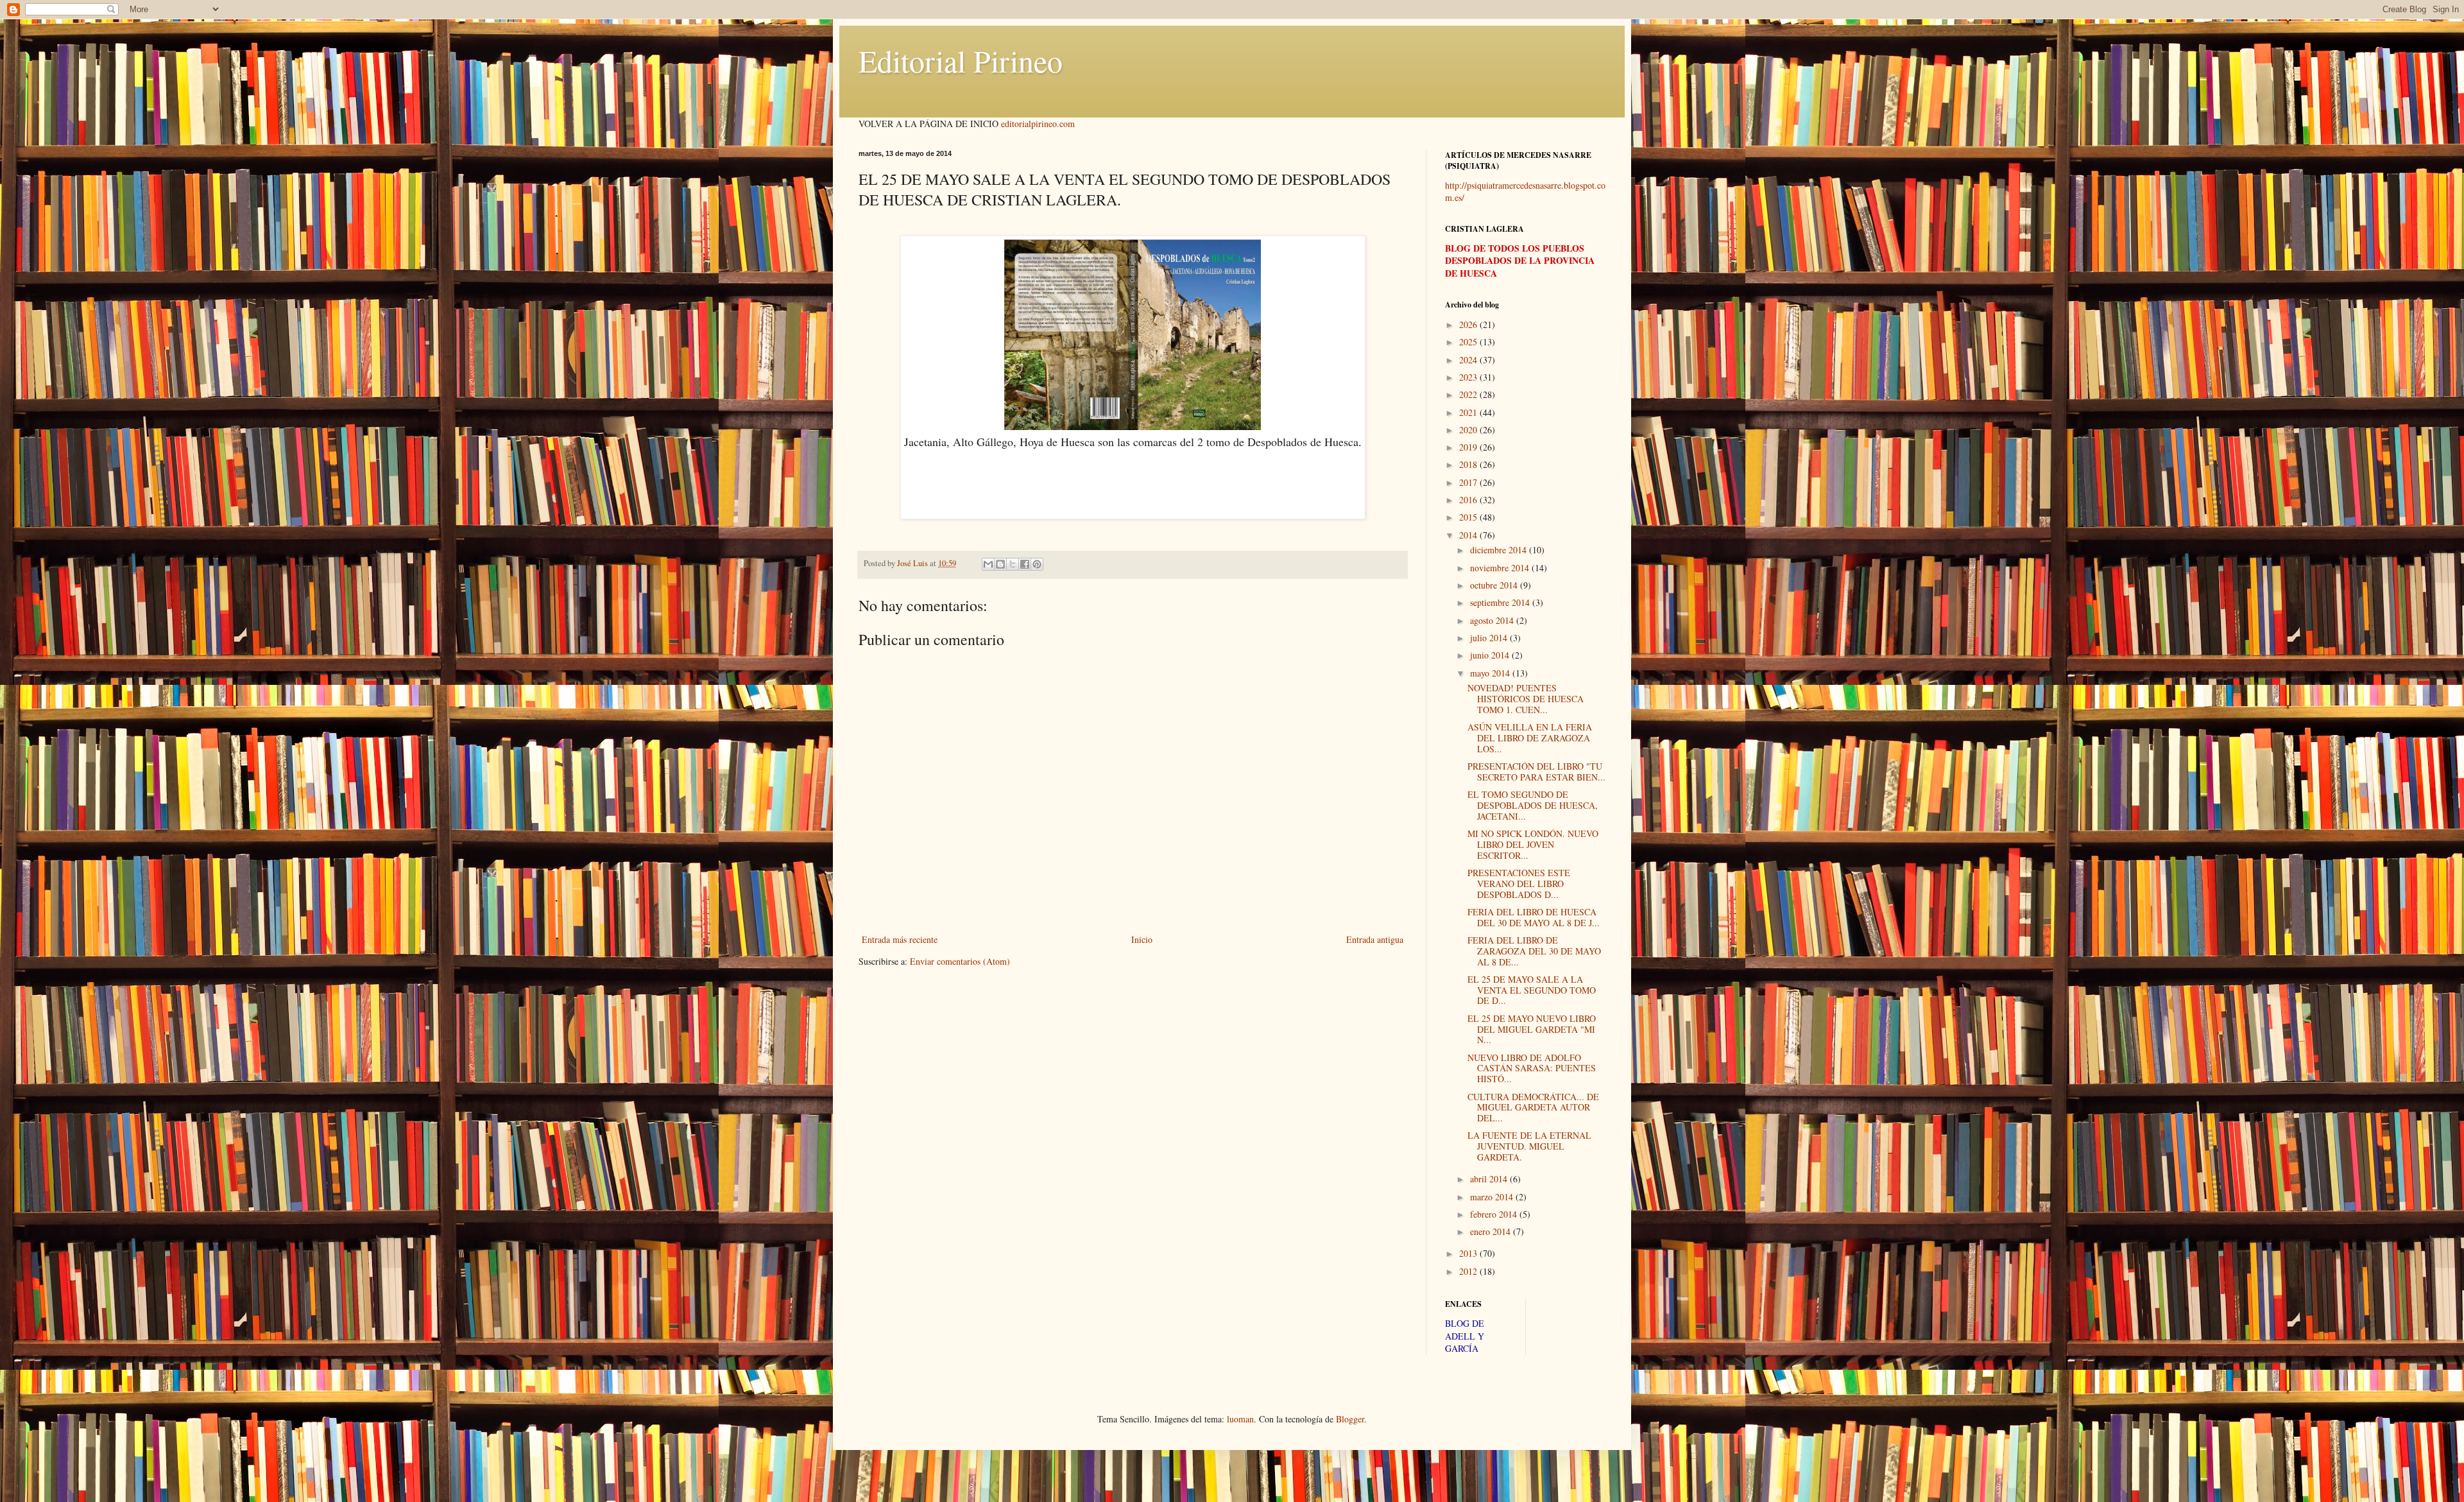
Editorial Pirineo (961, 60)
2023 (1469, 377)
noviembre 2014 (1501, 568)
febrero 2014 (1495, 1214)
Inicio (1142, 939)
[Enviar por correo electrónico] (988, 564)
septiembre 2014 (1501, 602)
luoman (1240, 1419)
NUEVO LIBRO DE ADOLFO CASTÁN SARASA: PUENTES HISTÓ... (1532, 1068)
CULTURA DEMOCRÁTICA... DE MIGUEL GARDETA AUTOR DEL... (1533, 1108)
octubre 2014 (1495, 585)
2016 (1469, 500)
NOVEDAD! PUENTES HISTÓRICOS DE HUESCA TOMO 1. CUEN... (1526, 699)
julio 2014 (1490, 638)
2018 (1469, 464)
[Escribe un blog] (1000, 564)
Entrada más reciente (900, 939)
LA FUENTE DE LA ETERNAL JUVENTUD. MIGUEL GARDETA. (1529, 1146)
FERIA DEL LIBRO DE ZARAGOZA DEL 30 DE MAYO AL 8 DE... (1534, 951)
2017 (1469, 482)
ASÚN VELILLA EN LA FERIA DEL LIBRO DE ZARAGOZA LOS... (1530, 738)
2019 (1469, 447)
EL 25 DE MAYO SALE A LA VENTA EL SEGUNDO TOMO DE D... (1532, 990)
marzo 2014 (1493, 1197)
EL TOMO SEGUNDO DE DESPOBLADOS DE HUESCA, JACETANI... (1533, 805)
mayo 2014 (1491, 673)
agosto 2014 (1493, 620)
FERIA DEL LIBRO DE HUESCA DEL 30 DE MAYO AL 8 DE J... (1534, 917)
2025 (1469, 342)
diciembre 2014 (1500, 550)
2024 (1469, 360)
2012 (1469, 1271)
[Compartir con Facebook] (1025, 564)
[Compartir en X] (1013, 564)
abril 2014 (1490, 1179)
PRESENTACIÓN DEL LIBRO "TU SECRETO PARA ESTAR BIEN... (1536, 772)
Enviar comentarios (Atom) (960, 961)
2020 (1469, 430)
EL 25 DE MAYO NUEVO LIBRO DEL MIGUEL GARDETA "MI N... (1532, 1029)
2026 (1469, 324)
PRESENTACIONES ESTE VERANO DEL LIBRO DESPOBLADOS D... (1519, 884)
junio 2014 (1491, 655)
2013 (1469, 1253)
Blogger (1350, 1419)
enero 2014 (1492, 1231)
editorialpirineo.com (1038, 124)
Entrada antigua (1375, 939)
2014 (1469, 535)
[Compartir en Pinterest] (1037, 564)
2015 (1469, 517)
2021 (1469, 412)
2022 (1469, 394)
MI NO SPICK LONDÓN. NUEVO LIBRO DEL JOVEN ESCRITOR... (1533, 844)
